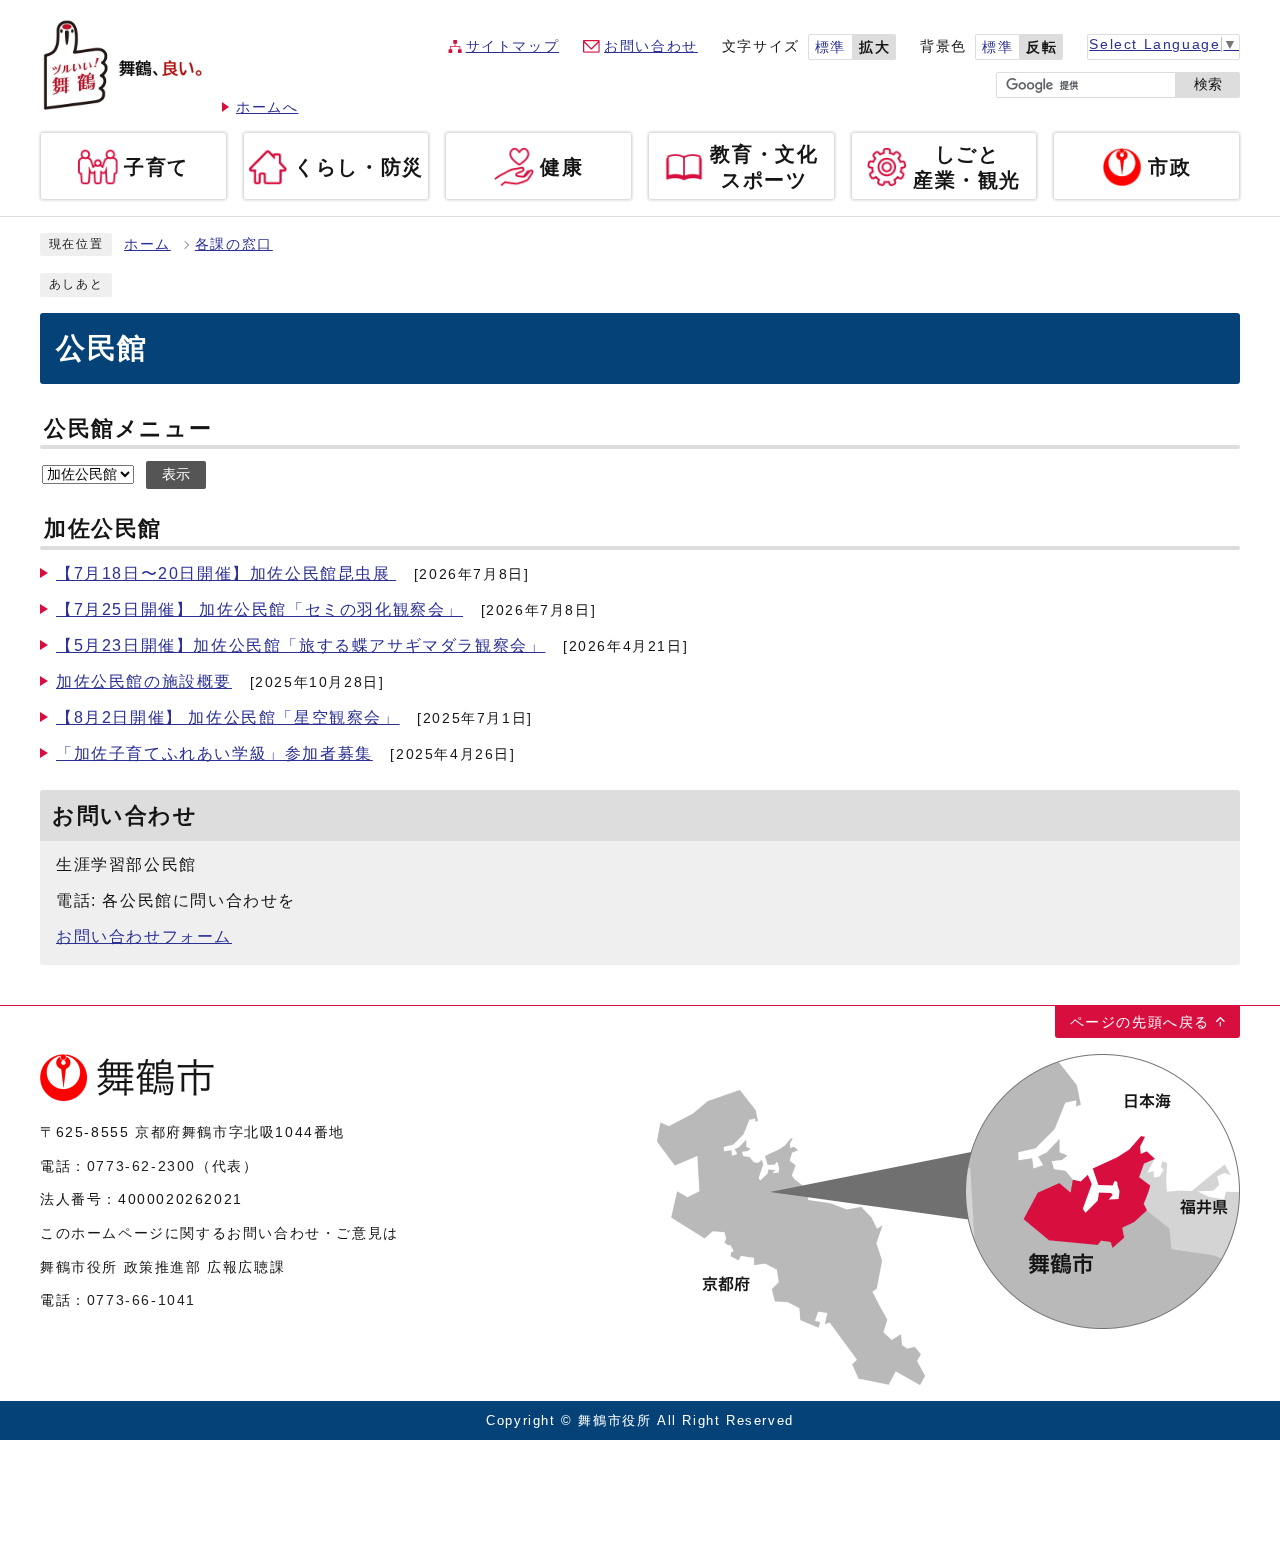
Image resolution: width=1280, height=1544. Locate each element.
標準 (830, 47)
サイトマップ (513, 46)
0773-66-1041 (141, 1300)
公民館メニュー (128, 428)
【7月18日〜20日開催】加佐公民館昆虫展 (226, 573)
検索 (1208, 84)
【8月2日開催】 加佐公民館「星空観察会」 (228, 717)
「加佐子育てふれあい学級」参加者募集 (214, 753)
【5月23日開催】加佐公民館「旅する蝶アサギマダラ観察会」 (300, 645)
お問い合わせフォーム (144, 936)
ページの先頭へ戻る (1140, 1022)
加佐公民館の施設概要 (144, 681)
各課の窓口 (234, 244)
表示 (176, 474)
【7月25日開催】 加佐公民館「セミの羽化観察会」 (259, 609)
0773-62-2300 (141, 1166)
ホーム (147, 244)
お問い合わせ (651, 46)
